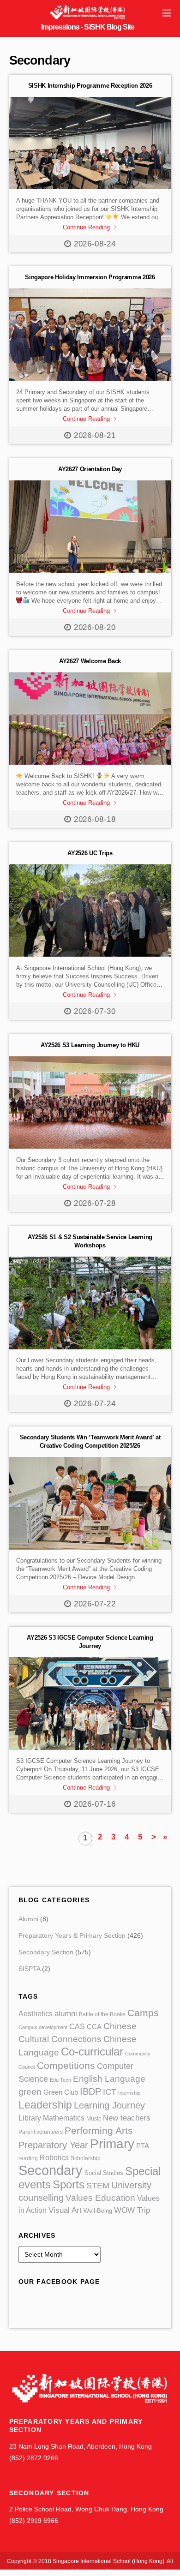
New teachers (127, 2118)
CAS (77, 2027)
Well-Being (98, 2211)
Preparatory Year (53, 2145)
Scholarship (86, 2158)
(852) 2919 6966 (34, 2521)
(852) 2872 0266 (34, 2458)
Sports (69, 2184)
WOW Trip (132, 2210)
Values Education (100, 2198)
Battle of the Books (102, 2014)
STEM (98, 2186)
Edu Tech (60, 2080)
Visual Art (65, 2210)
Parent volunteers (41, 2132)
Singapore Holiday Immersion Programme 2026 (90, 277)
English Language (109, 2079)
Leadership (45, 2105)
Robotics (54, 2157)
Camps (143, 2013)
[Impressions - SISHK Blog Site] (88, 18)
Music (94, 2119)
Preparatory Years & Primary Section (72, 1936)
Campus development (43, 2027)
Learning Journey (109, 2105)
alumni (66, 2014)
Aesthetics (36, 2013)
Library (30, 2118)
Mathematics (64, 2118)
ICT (110, 2092)
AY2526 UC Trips (90, 853)
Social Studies (104, 2173)
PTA (143, 2146)
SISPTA (29, 1969)
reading (28, 2158)
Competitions (66, 2065)
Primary (112, 2144)
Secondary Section (46, 1952)
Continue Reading (86, 227)
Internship (129, 2093)
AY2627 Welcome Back (90, 661)
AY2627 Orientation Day (90, 469)
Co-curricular (92, 2052)
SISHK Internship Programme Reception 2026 (90, 86)
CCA (94, 2027)
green (30, 2092)
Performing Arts (99, 2130)
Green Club (61, 2092)
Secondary (51, 2170)
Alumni (28, 1919)
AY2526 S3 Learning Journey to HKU (90, 1045)
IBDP (90, 2091)
